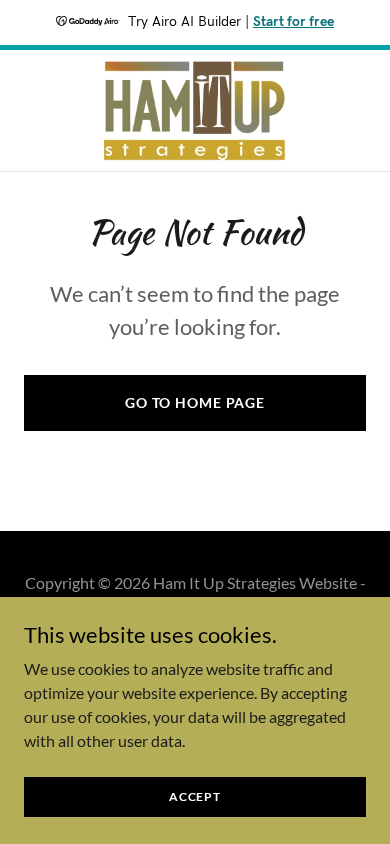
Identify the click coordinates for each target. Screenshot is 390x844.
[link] (195, 110)
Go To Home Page (195, 402)
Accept (195, 796)
